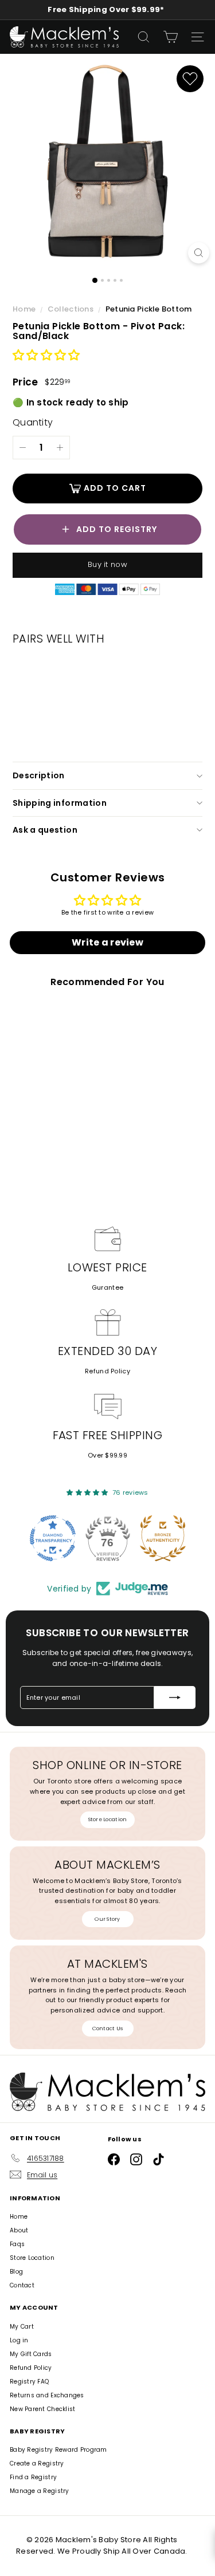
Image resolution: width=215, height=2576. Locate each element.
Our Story (107, 1919)
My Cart (22, 2327)
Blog (16, 2272)
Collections (71, 309)
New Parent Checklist (43, 2409)
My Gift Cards (31, 2354)
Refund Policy (107, 1371)
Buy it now (107, 564)
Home (25, 309)
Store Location (108, 1819)
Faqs (17, 2244)
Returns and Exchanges (47, 2395)
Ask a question (45, 830)
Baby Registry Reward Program (58, 2450)
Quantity (33, 422)
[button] (46, 356)
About (19, 2230)
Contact (22, 2285)
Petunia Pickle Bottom (149, 309)
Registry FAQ (29, 2382)
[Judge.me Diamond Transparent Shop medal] (53, 1538)
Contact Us (108, 2028)
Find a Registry (33, 2477)
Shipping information (60, 803)
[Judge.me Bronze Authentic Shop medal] (163, 1538)
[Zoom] (199, 253)
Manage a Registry (40, 2491)
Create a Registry (37, 2463)
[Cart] (171, 37)
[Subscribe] (175, 1697)
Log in (19, 2340)
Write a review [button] (107, 942)
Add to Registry (117, 529)
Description (39, 775)
